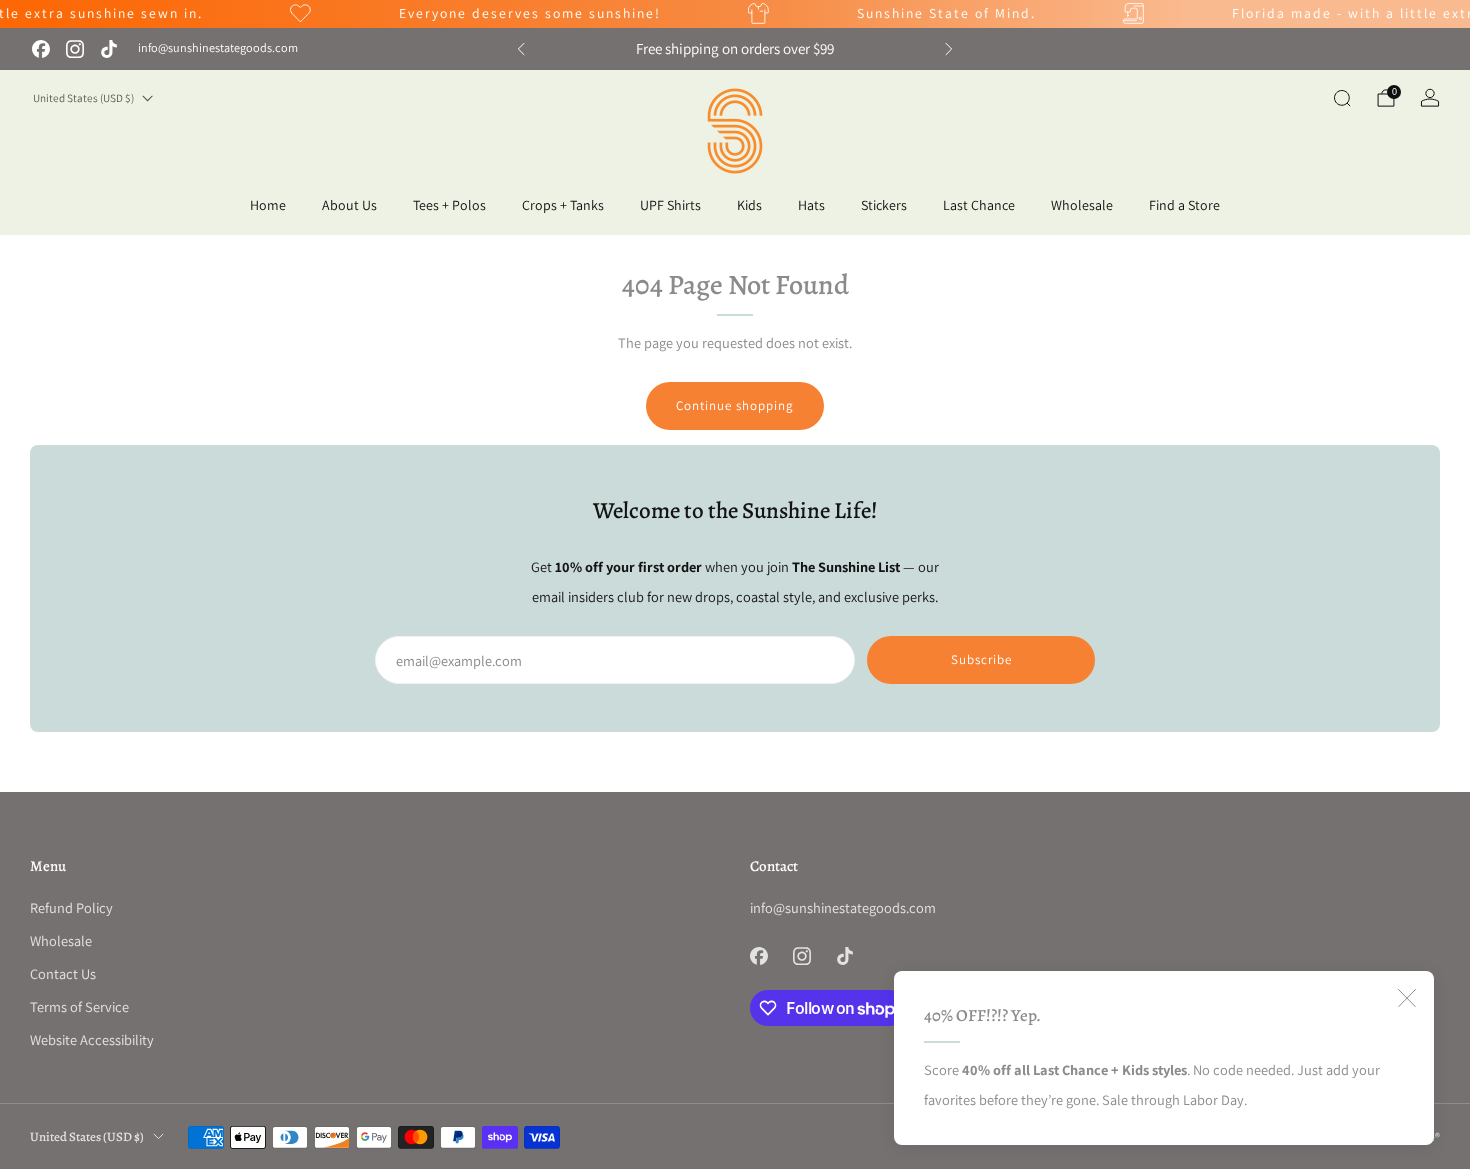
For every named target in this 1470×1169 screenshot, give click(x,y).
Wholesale (1082, 205)
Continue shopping (735, 405)
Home (268, 205)
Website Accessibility (92, 1039)
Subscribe (981, 659)
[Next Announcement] (949, 49)
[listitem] (735, 49)
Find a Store (1184, 205)
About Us (349, 205)
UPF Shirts (670, 205)
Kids (749, 205)
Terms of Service (79, 1006)
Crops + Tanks (563, 205)
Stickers (884, 205)
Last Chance (979, 205)
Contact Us (63, 973)
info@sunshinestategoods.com (218, 48)
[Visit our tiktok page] (109, 49)
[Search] (1342, 98)
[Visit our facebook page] (41, 49)
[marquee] (735, 14)
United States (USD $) (83, 98)
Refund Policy (71, 907)
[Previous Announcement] (521, 49)
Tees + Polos (449, 205)
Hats (811, 205)
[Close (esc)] (1407, 998)
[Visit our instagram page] (75, 49)
